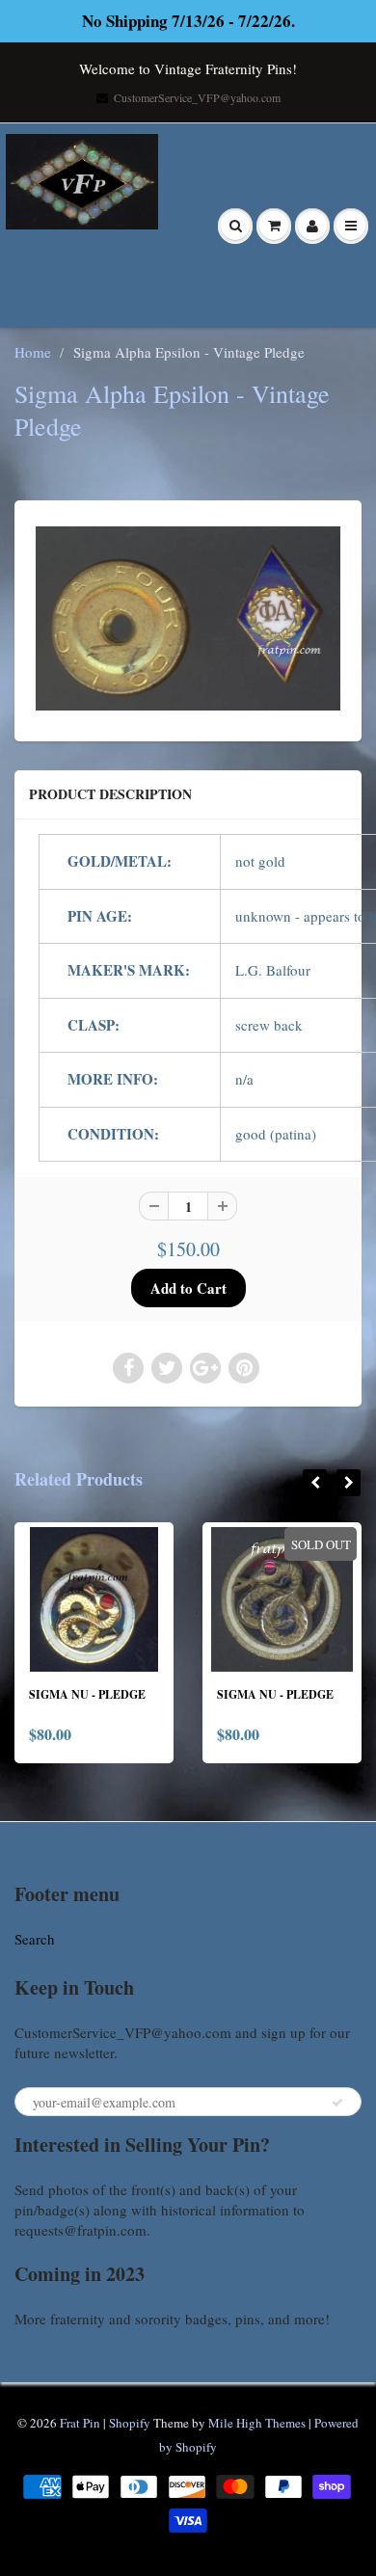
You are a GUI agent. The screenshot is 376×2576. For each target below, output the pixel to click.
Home (33, 352)
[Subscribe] (337, 2103)
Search (35, 1939)
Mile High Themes (257, 2423)
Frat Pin (80, 2423)
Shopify (130, 2423)
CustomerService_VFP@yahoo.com (197, 97)
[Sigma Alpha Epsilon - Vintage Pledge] (188, 618)
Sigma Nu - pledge (87, 1694)
